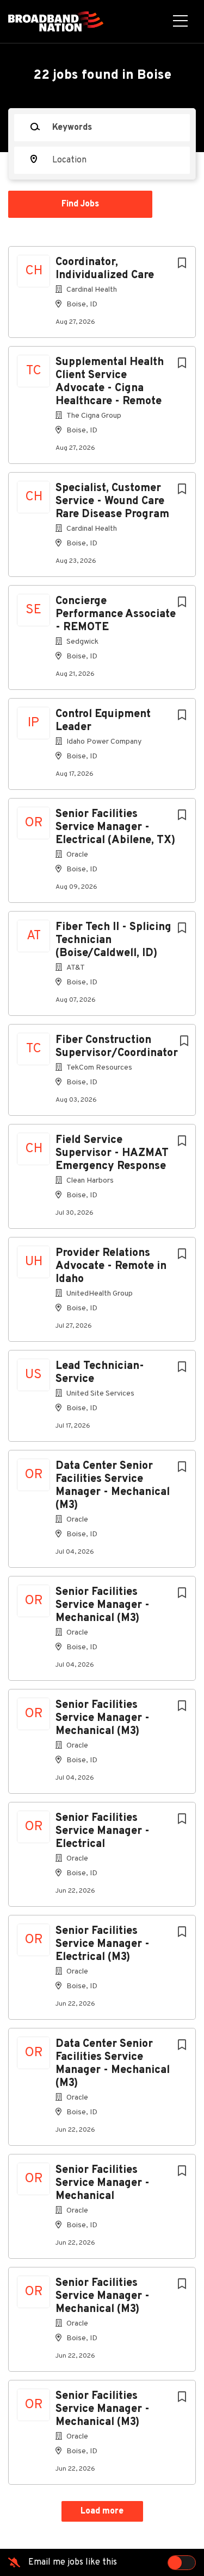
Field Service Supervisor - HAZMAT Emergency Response (112, 1153)
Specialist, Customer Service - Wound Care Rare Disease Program (112, 501)
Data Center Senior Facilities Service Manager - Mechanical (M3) (113, 1486)
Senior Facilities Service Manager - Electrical (103, 1831)
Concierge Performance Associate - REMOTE (116, 614)
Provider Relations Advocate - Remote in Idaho (111, 1266)
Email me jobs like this (73, 2562)
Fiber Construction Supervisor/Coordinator (117, 1047)
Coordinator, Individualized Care (105, 269)
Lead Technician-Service (100, 1373)
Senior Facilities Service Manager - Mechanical (103, 2183)
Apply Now (102, 186)
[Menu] (180, 22)
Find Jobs (80, 204)
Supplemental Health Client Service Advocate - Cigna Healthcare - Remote (110, 382)
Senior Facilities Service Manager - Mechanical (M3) (103, 1605)
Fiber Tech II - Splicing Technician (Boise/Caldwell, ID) (113, 940)
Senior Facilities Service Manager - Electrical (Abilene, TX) (115, 827)
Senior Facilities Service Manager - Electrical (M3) (103, 1944)
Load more (102, 2511)
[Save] (182, 264)
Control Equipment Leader (103, 721)
